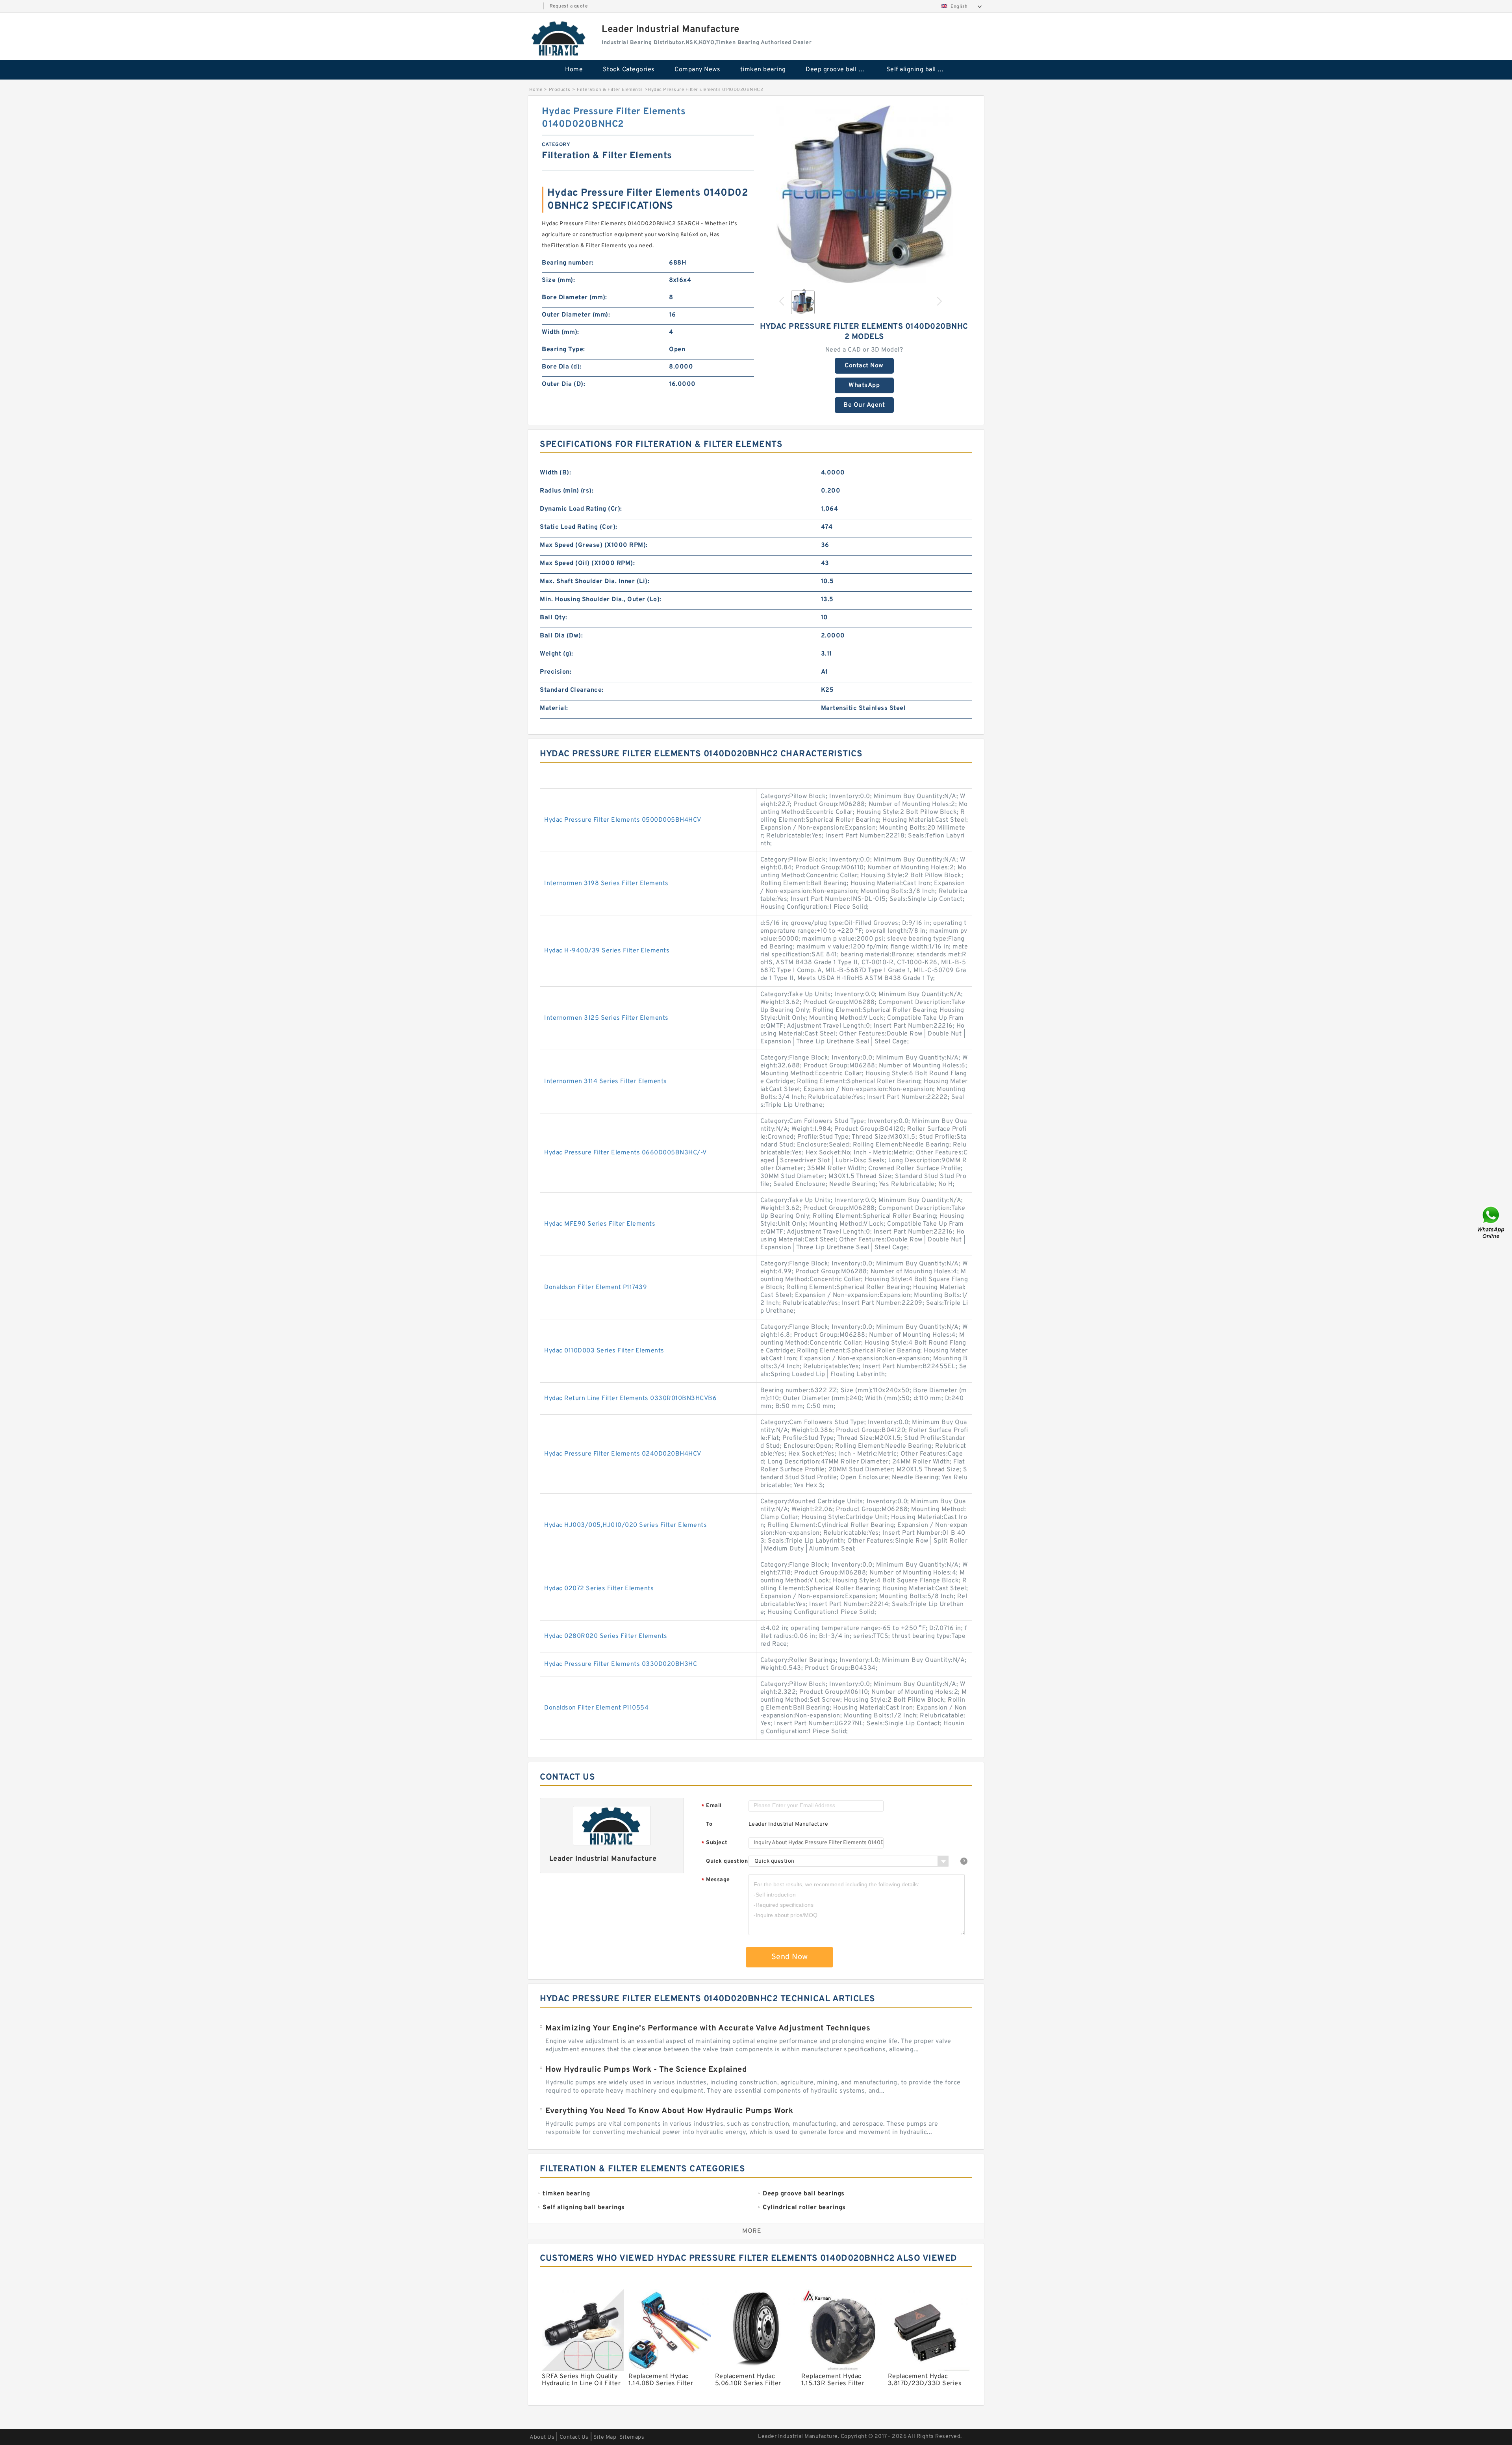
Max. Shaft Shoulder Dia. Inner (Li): (595, 582)
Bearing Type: (563, 350)
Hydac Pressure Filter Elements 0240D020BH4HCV (623, 1454)
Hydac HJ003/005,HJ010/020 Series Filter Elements (625, 1525)
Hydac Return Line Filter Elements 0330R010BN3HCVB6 (630, 1398)
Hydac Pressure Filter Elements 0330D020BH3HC (621, 1664)
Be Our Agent (864, 405)
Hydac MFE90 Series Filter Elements (600, 1224)
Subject (714, 1843)
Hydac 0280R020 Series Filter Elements (606, 1636)
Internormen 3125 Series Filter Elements (606, 1018)
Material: (554, 708)
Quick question (727, 1861)
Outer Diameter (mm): (576, 315)
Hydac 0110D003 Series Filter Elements (604, 1351)
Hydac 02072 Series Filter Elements (599, 1589)
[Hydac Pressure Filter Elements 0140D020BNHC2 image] (864, 194)
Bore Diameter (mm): (574, 298)
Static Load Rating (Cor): (579, 527)
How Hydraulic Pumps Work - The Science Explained (646, 2070)
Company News (697, 70)
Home (574, 70)
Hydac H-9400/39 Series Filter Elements (607, 951)
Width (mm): (561, 332)
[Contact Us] (1492, 1223)
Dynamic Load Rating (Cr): (581, 509)
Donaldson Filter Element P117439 (596, 1287)
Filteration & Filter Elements (610, 90)
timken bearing (763, 70)
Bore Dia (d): (562, 367)
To (709, 1824)
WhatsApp (864, 385)
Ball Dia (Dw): (561, 636)
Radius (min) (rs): (567, 491)
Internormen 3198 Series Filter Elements (606, 884)
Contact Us (574, 2437)
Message (716, 1880)
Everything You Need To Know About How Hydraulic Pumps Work (669, 2111)
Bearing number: (568, 263)
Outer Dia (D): (563, 384)
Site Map (605, 2437)
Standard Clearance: (572, 690)
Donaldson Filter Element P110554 (596, 1708)
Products (560, 90)
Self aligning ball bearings (921, 70)
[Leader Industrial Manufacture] (559, 38)
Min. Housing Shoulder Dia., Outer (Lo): (601, 600)
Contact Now (864, 366)
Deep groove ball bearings (840, 70)
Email (712, 1806)
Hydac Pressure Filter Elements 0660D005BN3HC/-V (625, 1153)
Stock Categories (629, 70)
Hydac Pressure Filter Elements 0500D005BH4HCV (623, 820)
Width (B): (555, 473)
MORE (752, 2231)
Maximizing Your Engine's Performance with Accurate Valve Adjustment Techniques (708, 2028)
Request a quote (569, 6)
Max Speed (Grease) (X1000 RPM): (594, 545)
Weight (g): (557, 654)
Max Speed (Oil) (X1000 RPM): (587, 563)
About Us (542, 2437)
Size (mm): (558, 280)
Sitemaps (632, 2437)
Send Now (790, 1957)
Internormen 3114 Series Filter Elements (606, 1082)
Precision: (556, 672)
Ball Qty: (554, 618)
